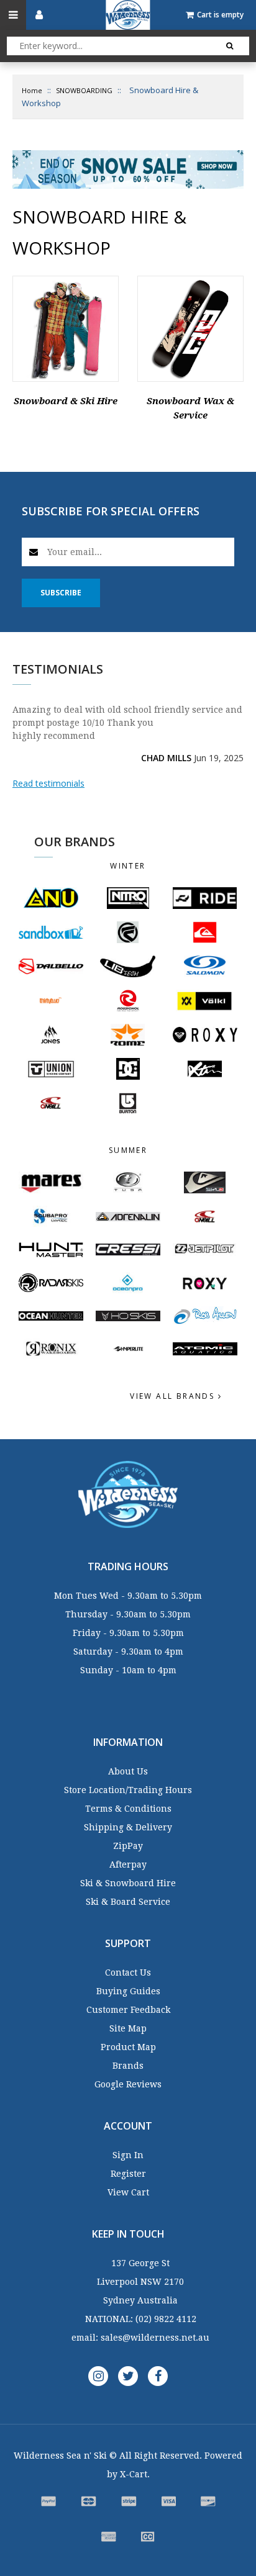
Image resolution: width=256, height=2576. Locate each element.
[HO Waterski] (128, 1316)
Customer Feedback (128, 2010)
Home (32, 90)
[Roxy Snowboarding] (205, 1034)
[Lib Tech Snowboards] (128, 966)
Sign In (128, 2155)
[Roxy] (205, 1283)
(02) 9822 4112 (166, 2319)
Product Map (128, 2047)
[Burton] (128, 1103)
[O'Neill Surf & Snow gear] (205, 1217)
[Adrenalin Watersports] (128, 1217)
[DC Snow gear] (128, 1069)
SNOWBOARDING (84, 90)
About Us (128, 1771)
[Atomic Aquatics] (205, 1349)
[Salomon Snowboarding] (205, 966)
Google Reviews (128, 2084)
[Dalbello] (51, 966)
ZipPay (128, 1846)
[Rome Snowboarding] (128, 1035)
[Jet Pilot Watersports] (205, 1250)
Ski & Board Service (128, 1902)
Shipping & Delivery (128, 1827)
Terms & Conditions (128, 1809)
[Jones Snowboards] (51, 1035)
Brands (128, 2066)
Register (128, 2174)
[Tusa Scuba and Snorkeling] (128, 1182)
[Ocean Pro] (128, 1283)
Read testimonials (48, 783)
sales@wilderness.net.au (155, 2338)
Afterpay (128, 1864)
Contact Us (128, 1973)
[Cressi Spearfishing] (128, 1250)
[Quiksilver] (205, 932)
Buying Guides (128, 1991)
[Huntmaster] (51, 1250)
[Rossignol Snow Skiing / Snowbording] (128, 1001)
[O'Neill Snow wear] (51, 1103)
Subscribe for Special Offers (111, 511)
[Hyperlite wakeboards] (128, 1349)
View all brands (174, 1396)
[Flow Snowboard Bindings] (128, 932)
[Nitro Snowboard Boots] (128, 898)
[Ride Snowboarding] (205, 898)
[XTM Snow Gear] (205, 1069)
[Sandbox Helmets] (51, 932)
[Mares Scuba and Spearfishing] (51, 1182)
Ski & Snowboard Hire (128, 1883)
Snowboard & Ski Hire (66, 401)
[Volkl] (205, 1001)
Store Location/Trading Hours (128, 1790)
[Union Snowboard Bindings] (51, 1069)
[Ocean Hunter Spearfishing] (51, 1316)
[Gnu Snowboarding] (51, 898)
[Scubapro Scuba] (51, 1217)
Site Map (128, 2028)
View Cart (128, 2192)
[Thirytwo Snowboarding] (51, 1001)
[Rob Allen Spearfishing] (205, 1316)
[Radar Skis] (51, 1283)
